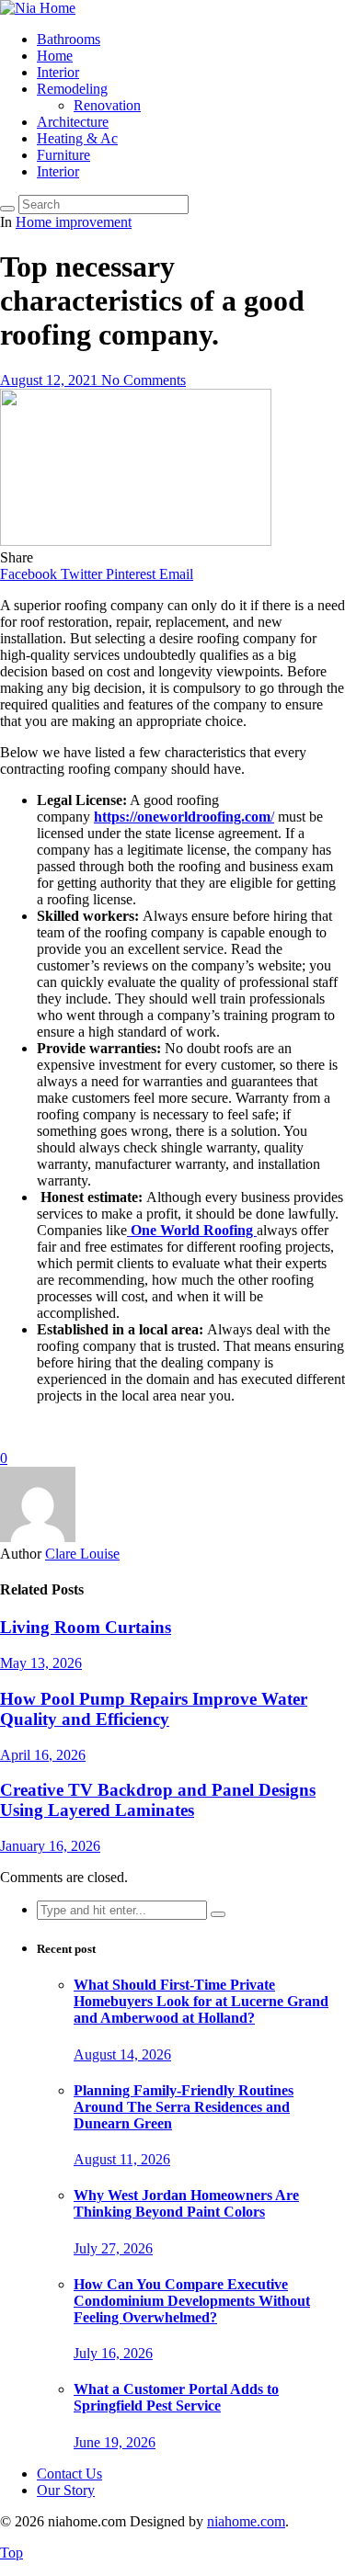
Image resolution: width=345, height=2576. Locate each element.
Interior (58, 72)
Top (11, 2553)
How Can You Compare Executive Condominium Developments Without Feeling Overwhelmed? (192, 2301)
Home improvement (74, 222)
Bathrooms (69, 39)
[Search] (7, 209)
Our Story (66, 2490)
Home (55, 56)
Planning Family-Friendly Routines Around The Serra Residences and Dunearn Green (184, 2107)
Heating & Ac (77, 138)
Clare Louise (82, 1554)
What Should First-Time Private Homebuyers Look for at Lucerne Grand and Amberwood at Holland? (201, 2001)
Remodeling (72, 89)
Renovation (107, 105)
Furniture (63, 155)
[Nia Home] (38, 8)
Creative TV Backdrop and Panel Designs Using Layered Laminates (158, 1800)
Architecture (73, 122)
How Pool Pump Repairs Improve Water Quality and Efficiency (154, 1709)
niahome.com (246, 2521)
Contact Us (69, 2474)
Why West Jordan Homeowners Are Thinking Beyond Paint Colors (186, 2203)
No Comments (144, 380)
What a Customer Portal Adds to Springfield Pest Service (176, 2397)
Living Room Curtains (86, 1627)
